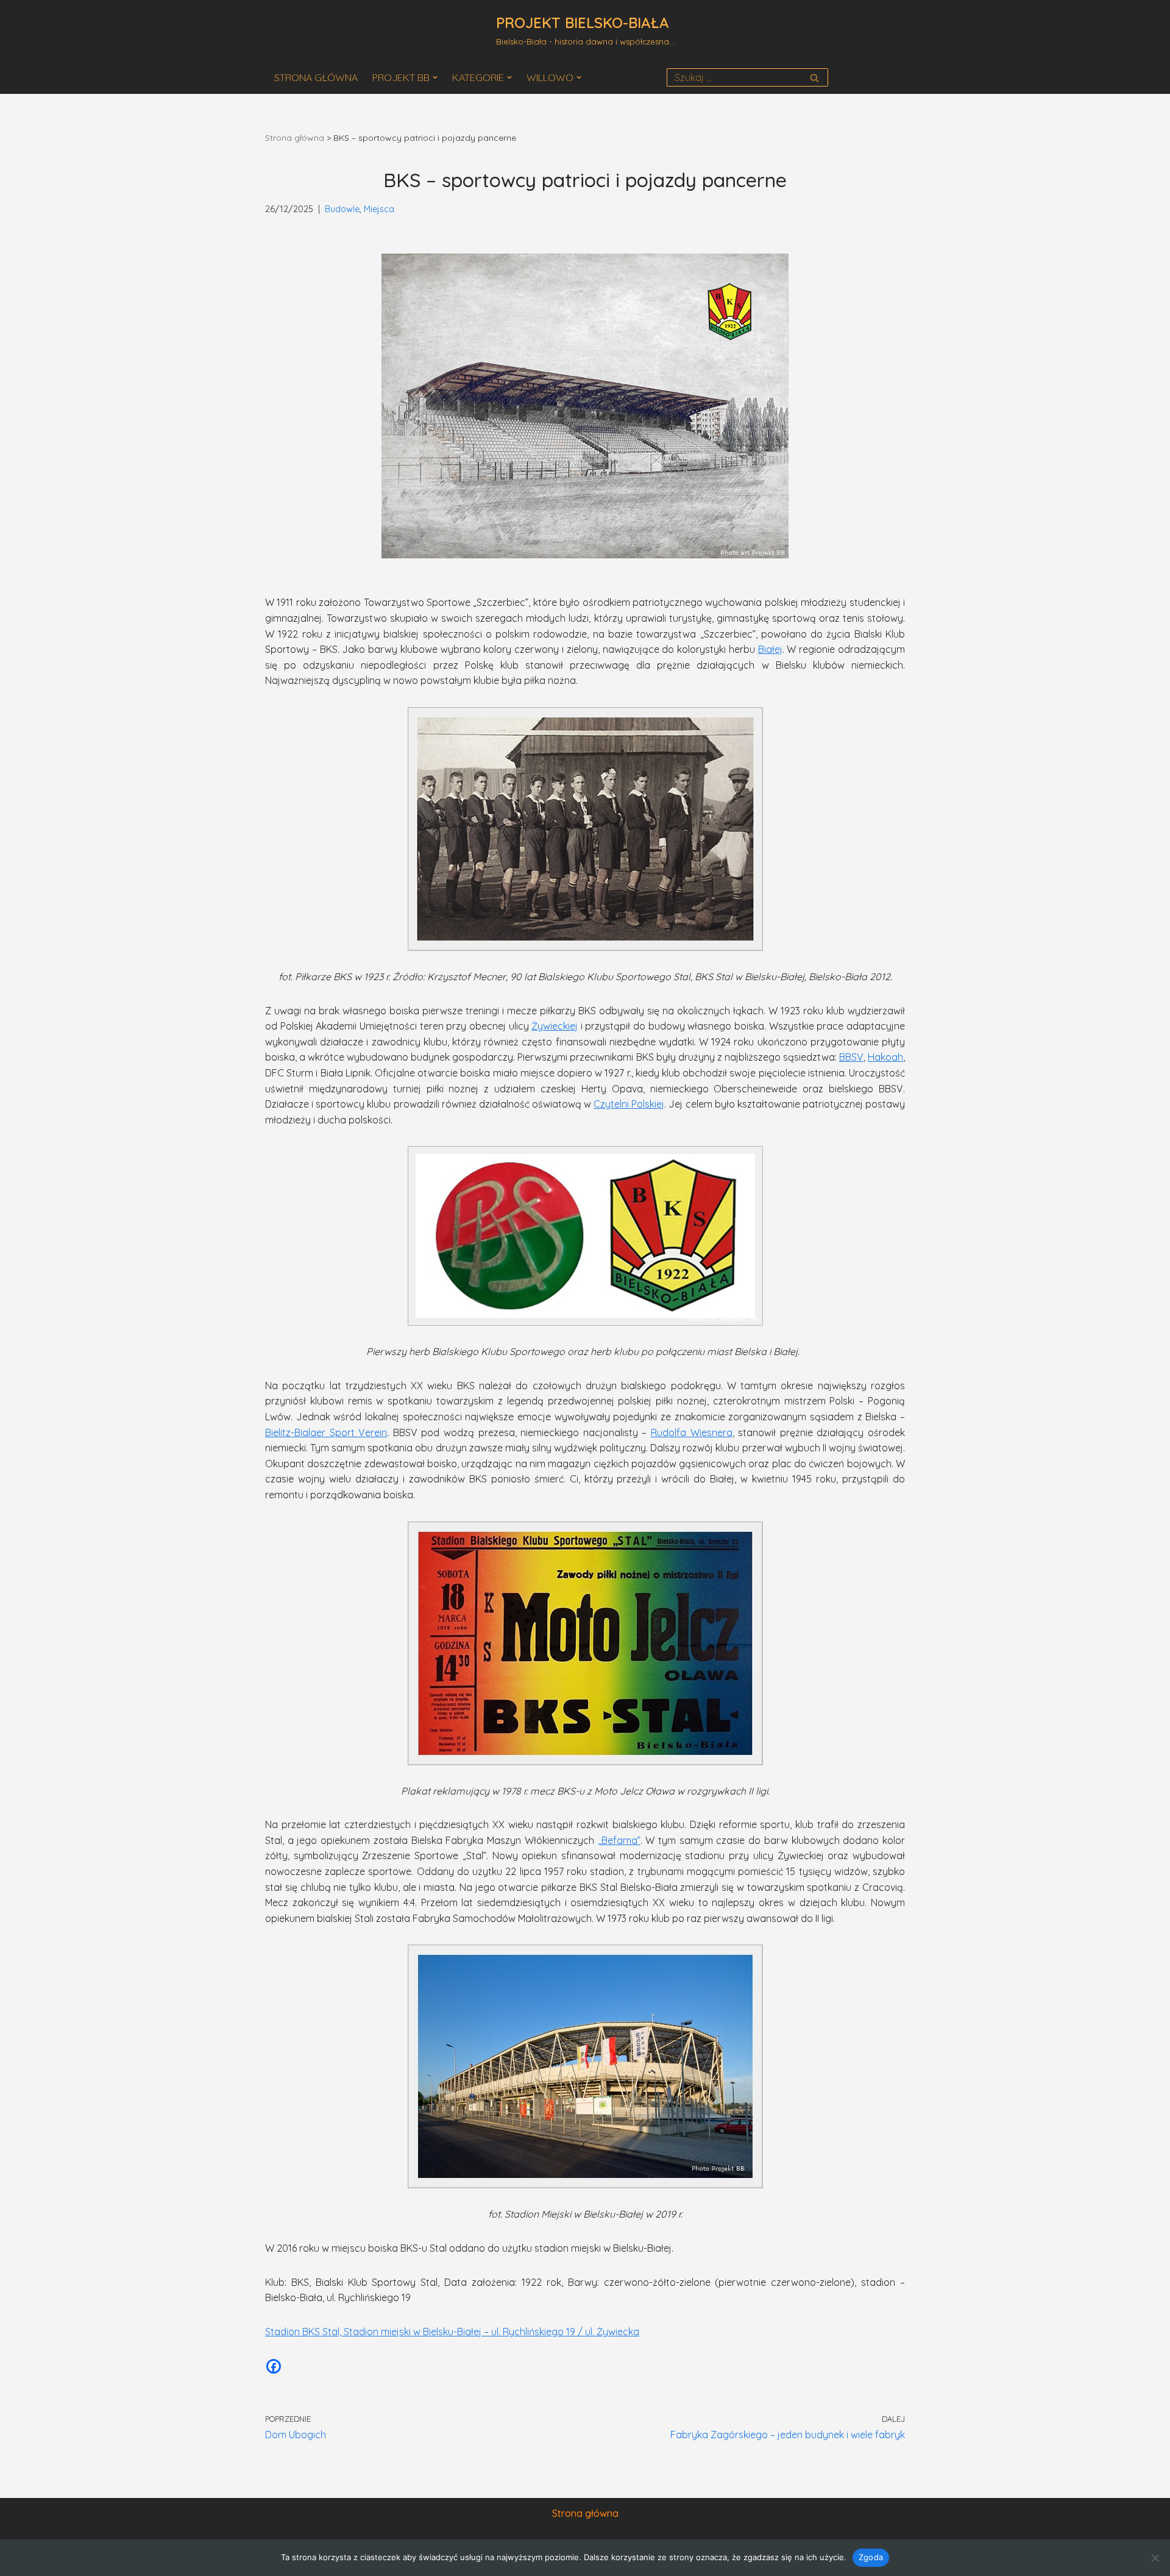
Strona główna (295, 138)
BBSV (851, 1057)
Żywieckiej (555, 1026)
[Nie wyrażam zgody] (1155, 2558)
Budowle (342, 209)
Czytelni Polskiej (629, 1104)
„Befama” (619, 1840)
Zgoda (871, 2557)
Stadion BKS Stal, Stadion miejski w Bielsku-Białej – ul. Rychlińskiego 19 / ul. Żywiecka (452, 2332)
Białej (770, 649)
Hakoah (885, 1057)
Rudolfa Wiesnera (692, 1432)
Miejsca (379, 209)
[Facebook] (274, 2366)
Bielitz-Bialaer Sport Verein (326, 1432)
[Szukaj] (814, 77)
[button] (435, 77)
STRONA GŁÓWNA (316, 77)
